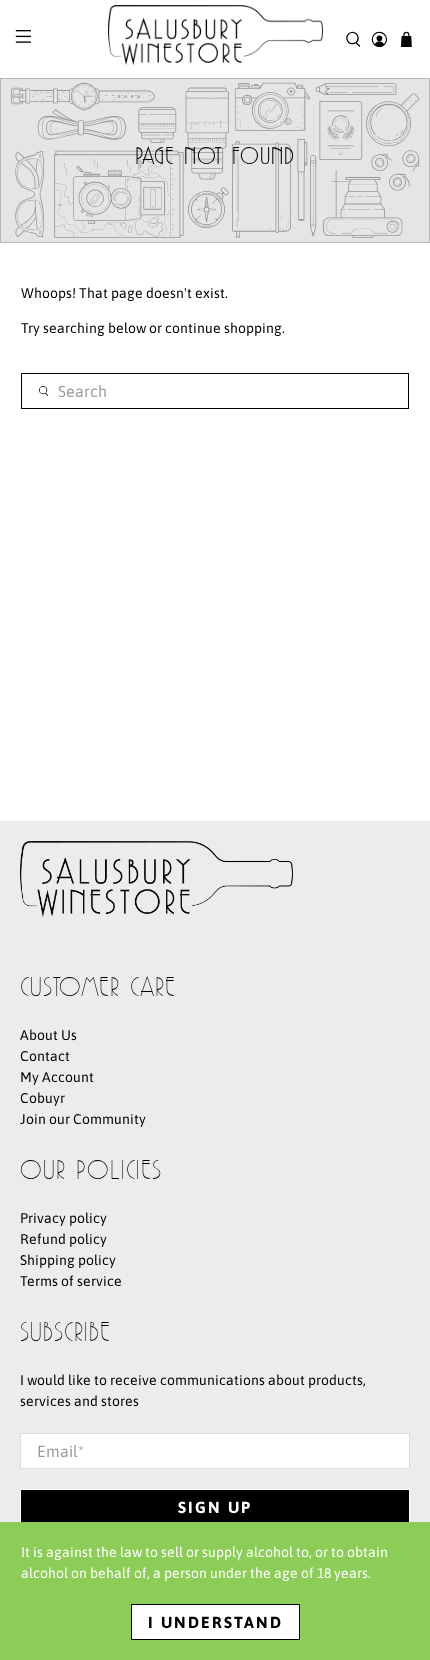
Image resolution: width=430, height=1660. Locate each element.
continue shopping (223, 328)
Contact (45, 1056)
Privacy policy (63, 1218)
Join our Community (83, 1119)
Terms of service (71, 1281)
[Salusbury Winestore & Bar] (215, 39)
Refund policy (63, 1239)
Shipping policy (68, 1260)
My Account (57, 1077)
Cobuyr (42, 1098)
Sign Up (215, 1507)
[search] (215, 391)
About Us (48, 1035)
